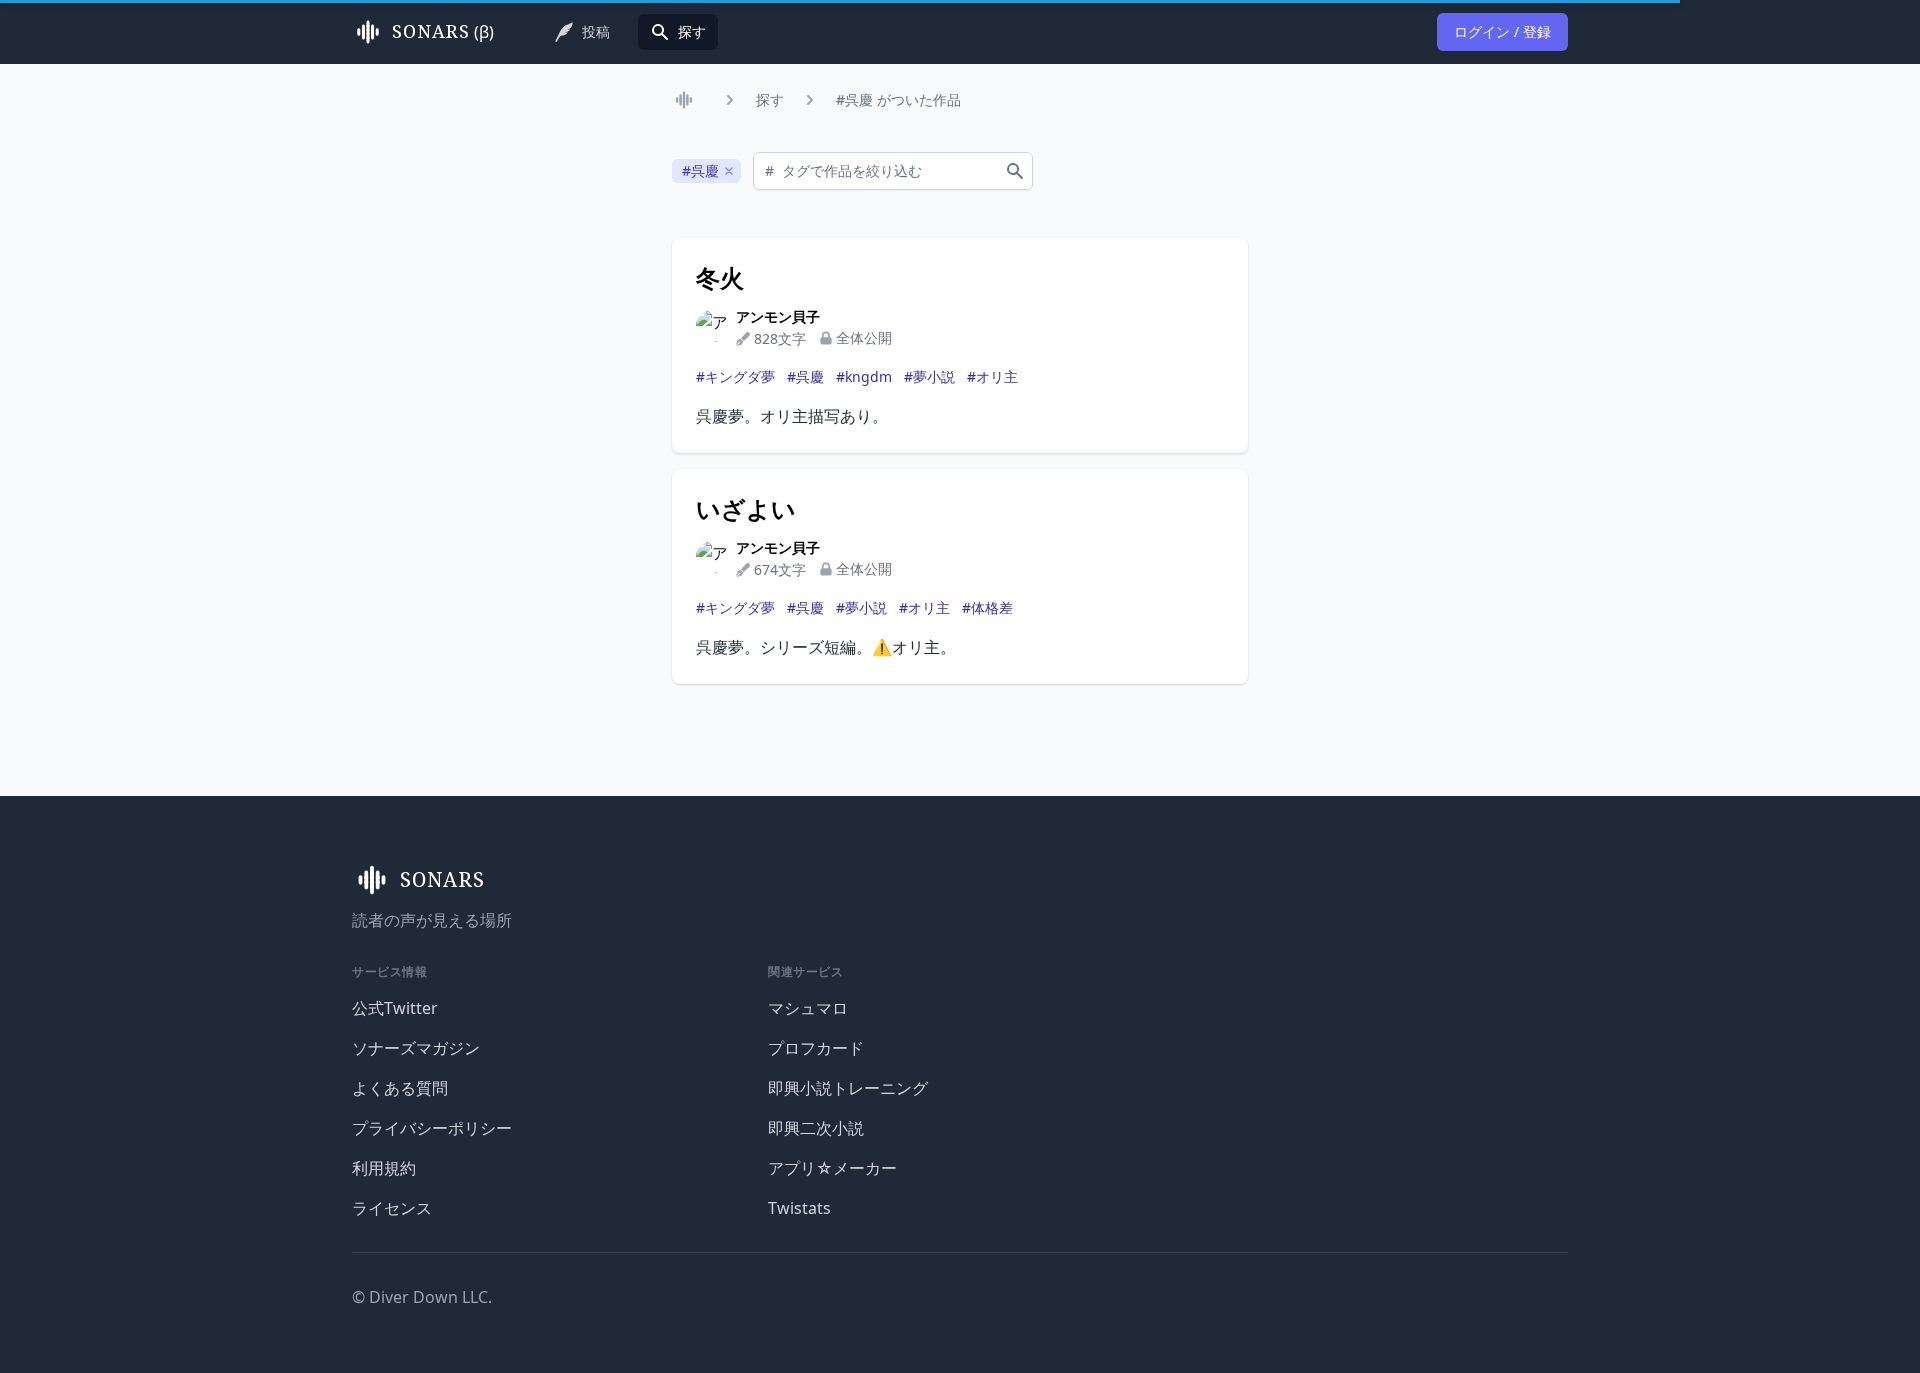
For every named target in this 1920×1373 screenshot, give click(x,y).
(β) (443, 32)
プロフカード (816, 1048)
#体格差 (987, 607)
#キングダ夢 (735, 376)
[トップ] (688, 100)
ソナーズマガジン (416, 1048)
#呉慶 (805, 376)
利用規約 (384, 1168)
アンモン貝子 (778, 316)
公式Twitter (395, 1008)
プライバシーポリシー (432, 1128)
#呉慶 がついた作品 (898, 99)
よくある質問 (400, 1088)
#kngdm (864, 376)
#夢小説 (929, 376)
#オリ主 (992, 376)
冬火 (720, 278)
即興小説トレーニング (848, 1088)
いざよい (746, 509)
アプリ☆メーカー (832, 1168)
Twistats (799, 1208)
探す (770, 99)
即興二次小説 (816, 1128)
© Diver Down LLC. (422, 1297)
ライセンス (392, 1208)
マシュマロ (808, 1008)
